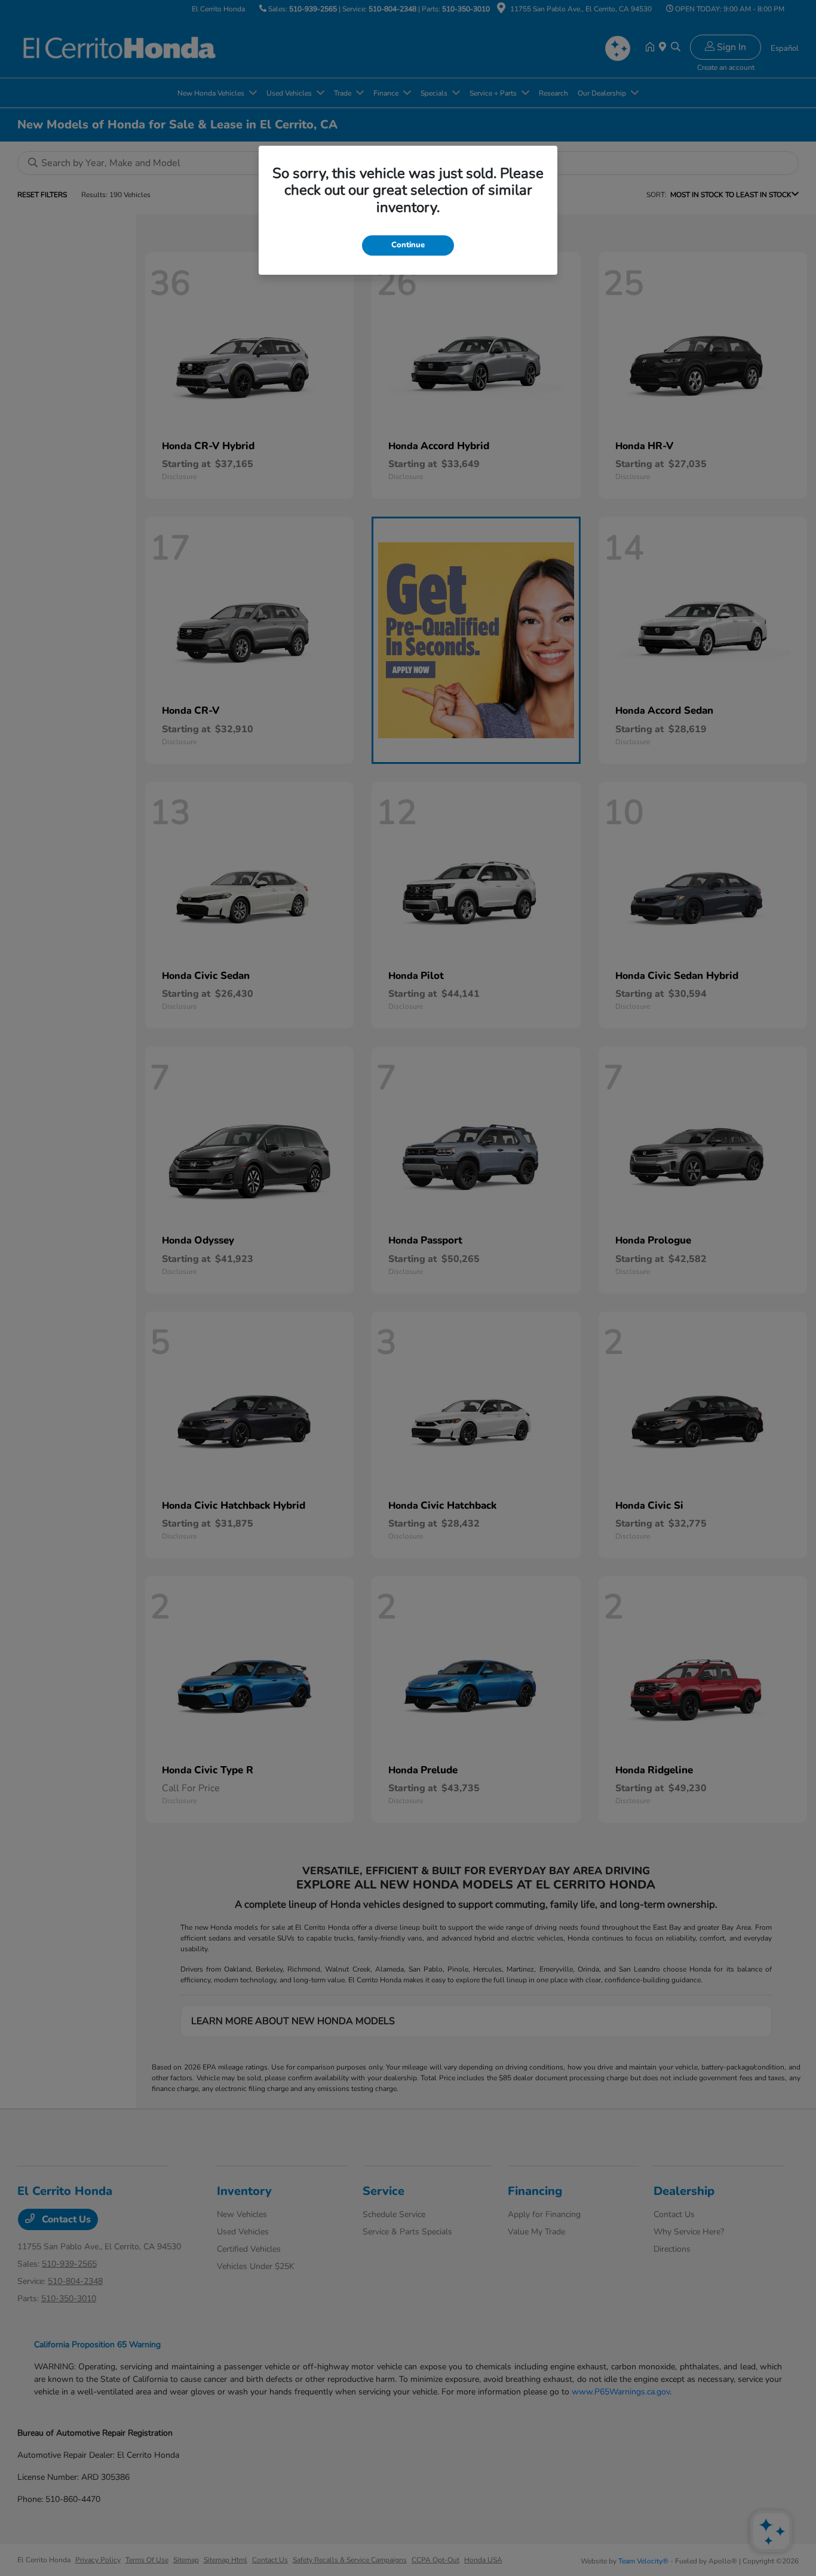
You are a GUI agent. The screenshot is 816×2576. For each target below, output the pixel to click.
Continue (408, 245)
